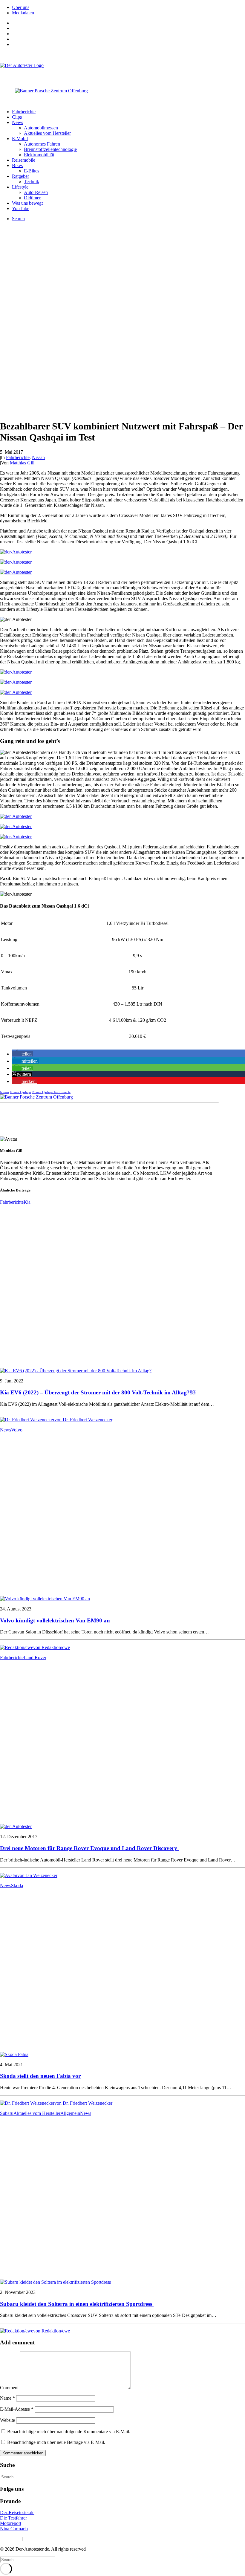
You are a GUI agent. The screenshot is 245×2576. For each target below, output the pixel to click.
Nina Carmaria (14, 2529)
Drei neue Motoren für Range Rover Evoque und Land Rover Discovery (89, 1848)
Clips (17, 117)
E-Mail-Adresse (17, 2409)
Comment (9, 2388)
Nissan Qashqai (21, 1092)
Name (7, 2398)
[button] (22, 1054)
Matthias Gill (22, 463)
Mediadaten (23, 13)
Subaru (7, 2113)
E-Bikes (32, 171)
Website (7, 2420)
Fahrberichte (24, 112)
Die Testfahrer (13, 2518)
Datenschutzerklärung (45, 2539)
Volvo (17, 1430)
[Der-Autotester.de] (122, 71)
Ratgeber (20, 176)
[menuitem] (128, 7)
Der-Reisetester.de (17, 2512)
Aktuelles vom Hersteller (47, 133)
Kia (27, 1202)
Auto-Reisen (36, 192)
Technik (32, 182)
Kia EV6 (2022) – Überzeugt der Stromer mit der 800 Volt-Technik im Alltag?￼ (98, 1392)
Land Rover (35, 1658)
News (17, 122)
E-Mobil (20, 139)
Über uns (21, 7)
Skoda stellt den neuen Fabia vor (40, 2076)
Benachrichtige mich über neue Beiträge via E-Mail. (56, 2442)
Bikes (17, 165)
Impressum (10, 2539)
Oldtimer (32, 198)
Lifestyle (20, 187)
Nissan (38, 457)
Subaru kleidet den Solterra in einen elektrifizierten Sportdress (77, 2304)
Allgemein (70, 2113)
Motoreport (11, 2523)
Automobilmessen (41, 128)
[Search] (28, 2477)
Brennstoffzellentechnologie (50, 149)
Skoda (17, 1886)
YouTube (21, 208)
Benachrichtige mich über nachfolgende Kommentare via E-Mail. (69, 2432)
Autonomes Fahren (42, 144)
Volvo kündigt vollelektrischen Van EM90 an (55, 1620)
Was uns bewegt (27, 203)
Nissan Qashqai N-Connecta (51, 1092)
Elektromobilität (39, 155)
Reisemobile (24, 160)
